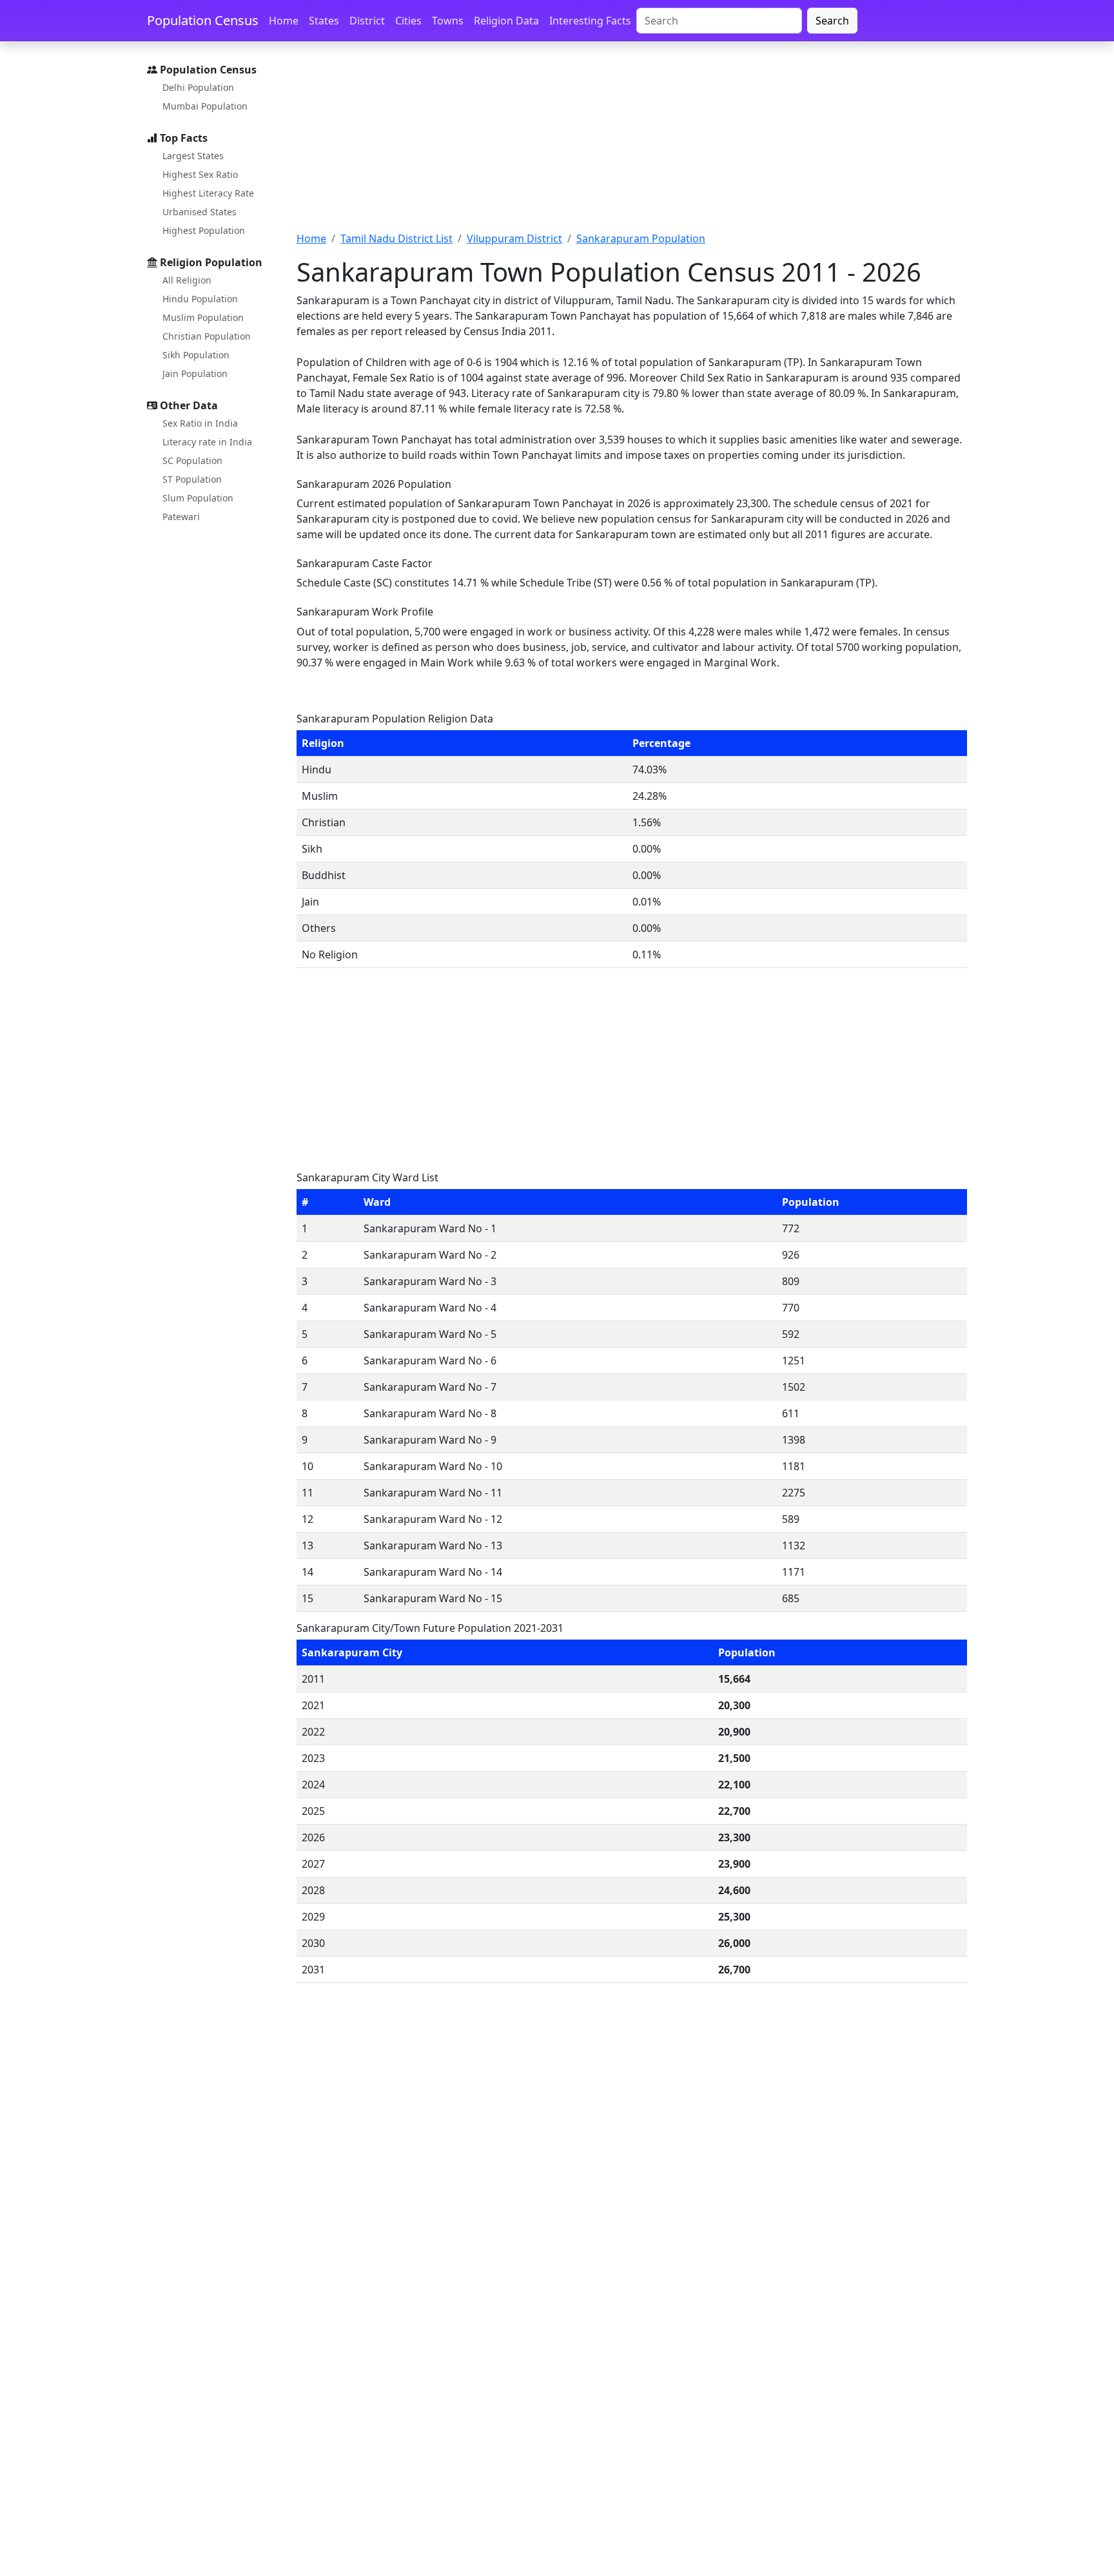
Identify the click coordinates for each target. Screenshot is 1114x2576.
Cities (408, 21)
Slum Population (198, 498)
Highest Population (204, 230)
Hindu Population (200, 299)
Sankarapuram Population (641, 238)
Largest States (193, 156)
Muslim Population (203, 317)
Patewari (181, 517)
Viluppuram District (514, 238)
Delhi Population (198, 87)
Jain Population (195, 373)
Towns (448, 21)
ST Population (192, 479)
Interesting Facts (590, 21)
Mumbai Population (205, 106)
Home (284, 21)
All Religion (187, 280)
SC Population (192, 460)
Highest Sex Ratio (200, 174)
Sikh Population (196, 355)
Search (832, 21)
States (324, 21)
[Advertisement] (632, 144)
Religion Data (506, 21)
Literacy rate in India (207, 442)
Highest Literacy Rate (208, 193)
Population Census (203, 20)
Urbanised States (200, 212)
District (367, 21)
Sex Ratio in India (200, 423)
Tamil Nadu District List (396, 238)
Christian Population (207, 336)
